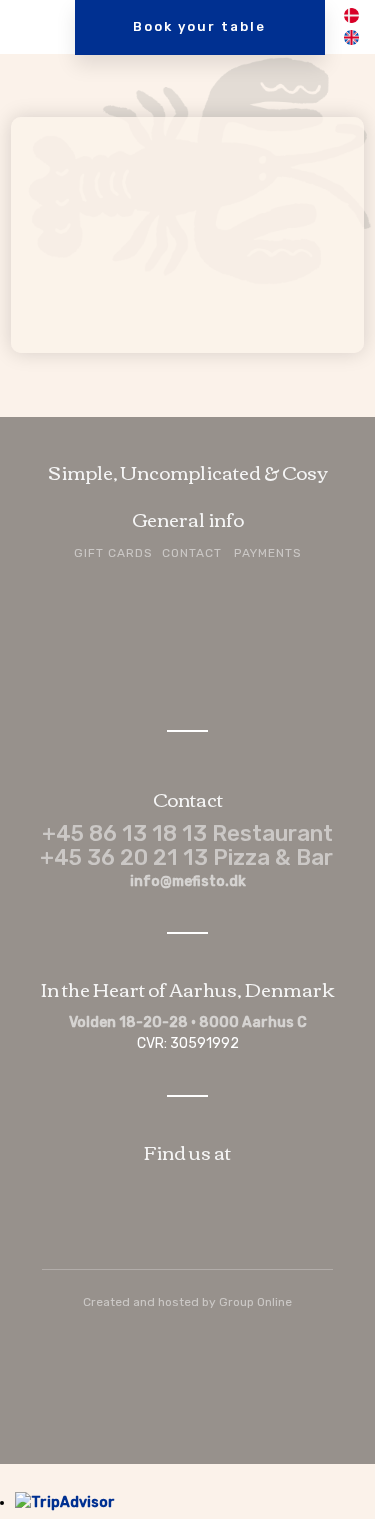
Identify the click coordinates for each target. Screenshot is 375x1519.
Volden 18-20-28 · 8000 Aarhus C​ (188, 1022)
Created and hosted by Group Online (187, 1302)
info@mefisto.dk (188, 881)
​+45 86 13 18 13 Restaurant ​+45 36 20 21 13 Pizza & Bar (187, 845)
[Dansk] (350, 19)
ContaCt (192, 553)
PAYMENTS (268, 553)
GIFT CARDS (113, 553)
